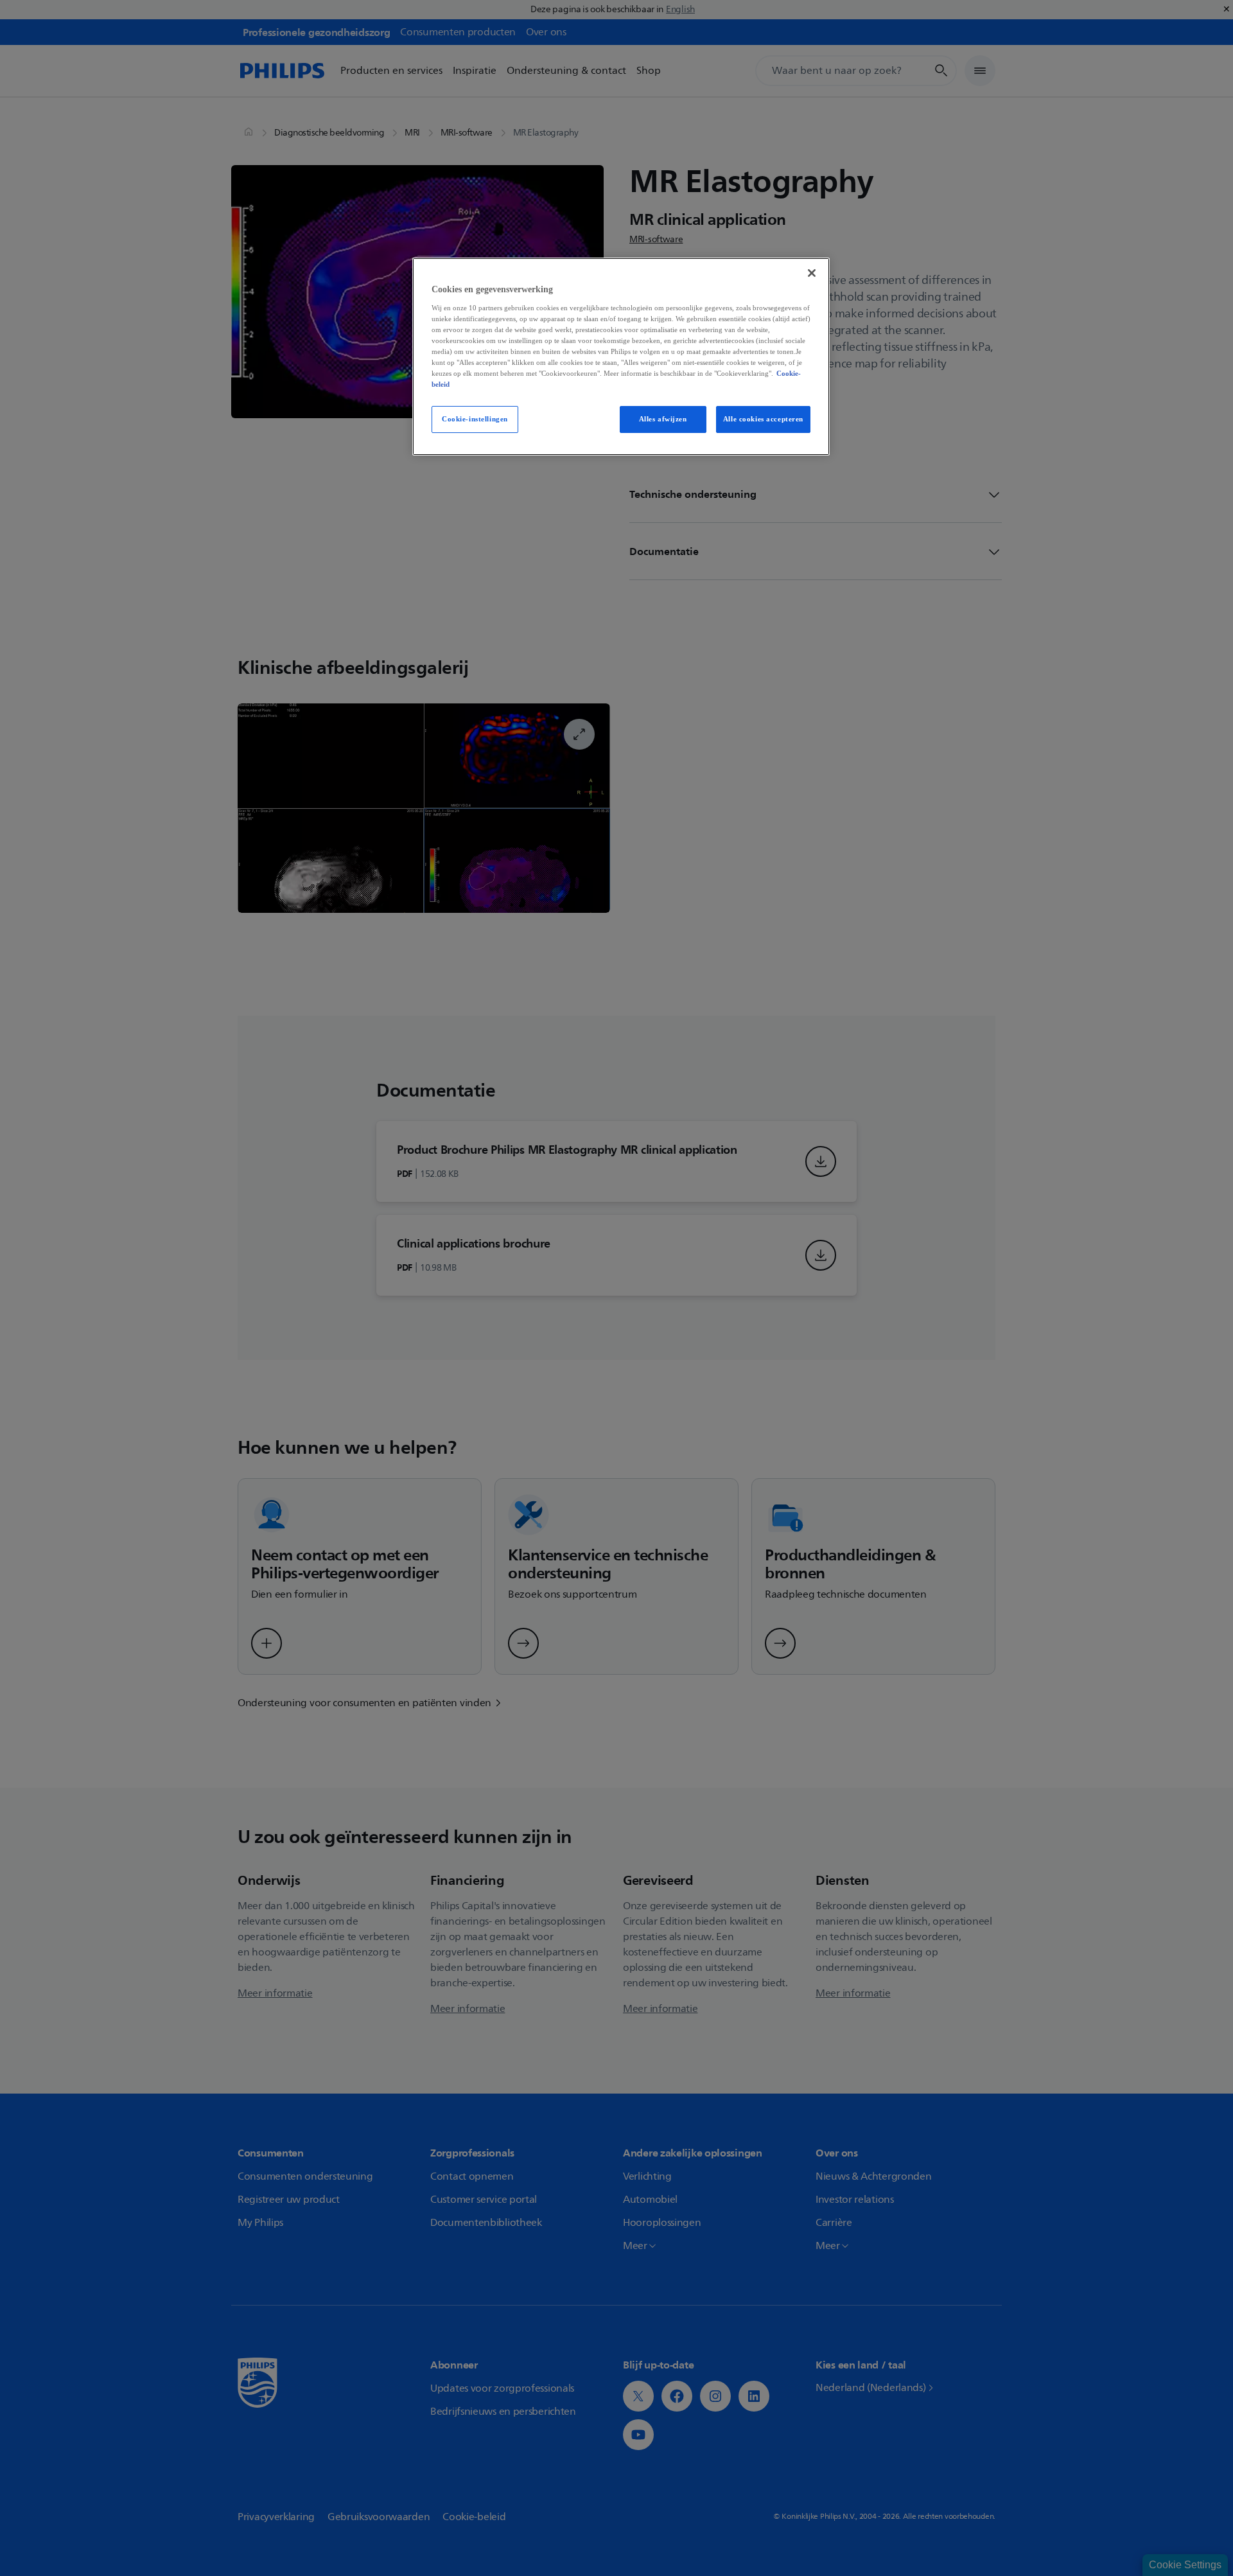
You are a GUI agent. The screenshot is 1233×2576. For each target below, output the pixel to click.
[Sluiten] (812, 273)
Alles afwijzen (663, 419)
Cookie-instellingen (475, 419)
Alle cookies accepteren (763, 419)
